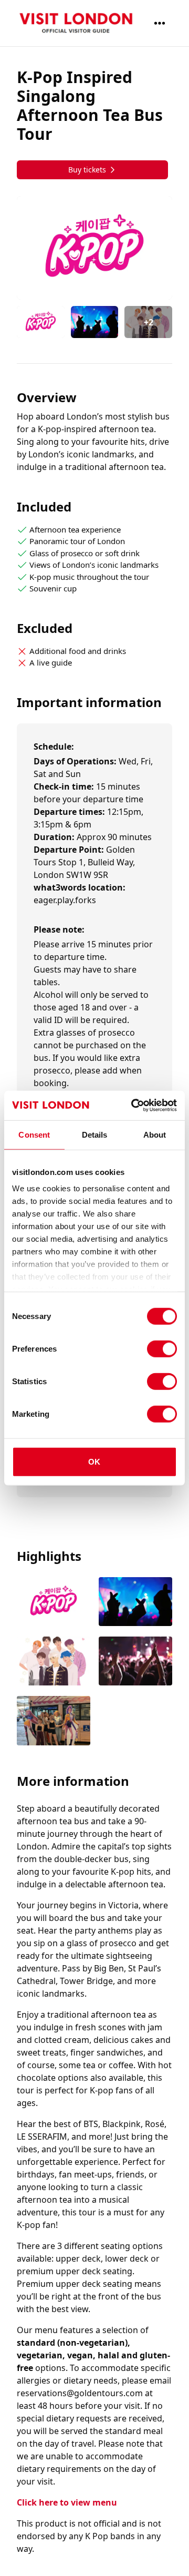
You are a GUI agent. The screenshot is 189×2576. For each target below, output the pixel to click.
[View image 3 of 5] (54, 1662)
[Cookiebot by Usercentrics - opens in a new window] (133, 1106)
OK (94, 1461)
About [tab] (155, 1134)
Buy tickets (87, 170)
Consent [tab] (34, 1134)
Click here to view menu (67, 2502)
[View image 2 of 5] (95, 322)
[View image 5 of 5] (54, 1721)
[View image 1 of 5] (41, 322)
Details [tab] (95, 1134)
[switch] (162, 1348)
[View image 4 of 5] (135, 1662)
